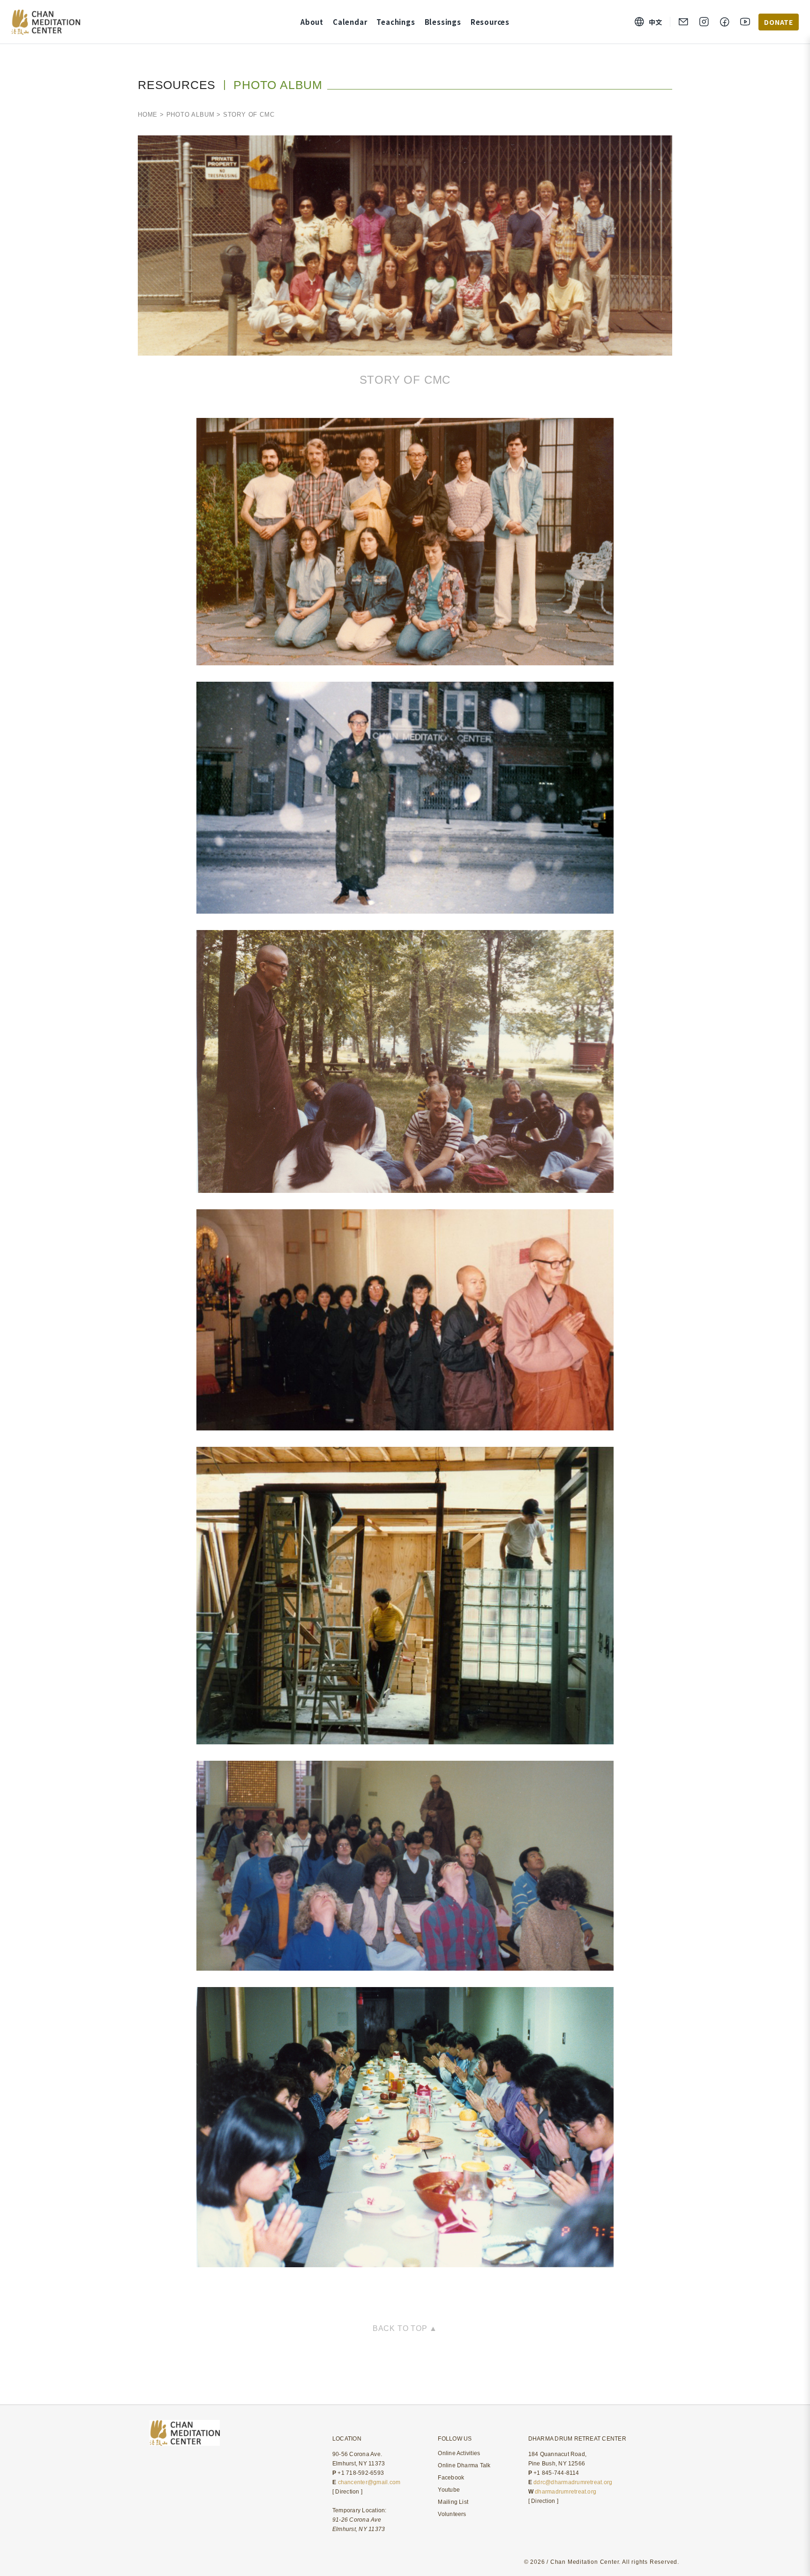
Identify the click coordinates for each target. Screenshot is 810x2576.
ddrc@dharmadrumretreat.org (573, 2482)
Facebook (451, 2478)
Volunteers (452, 2514)
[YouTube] (745, 22)
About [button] (312, 22)
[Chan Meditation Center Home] (46, 22)
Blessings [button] (443, 22)
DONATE (779, 22)
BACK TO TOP (401, 2328)
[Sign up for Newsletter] (683, 22)
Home (148, 115)
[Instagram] (704, 22)
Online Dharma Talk (464, 2465)
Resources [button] (490, 22)
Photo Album (191, 115)
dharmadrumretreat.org (566, 2492)
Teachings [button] (396, 22)
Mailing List (453, 2502)
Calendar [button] (350, 22)
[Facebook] (725, 22)
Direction (347, 2492)
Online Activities (459, 2453)
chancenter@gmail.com (369, 2482)
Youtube (449, 2490)
